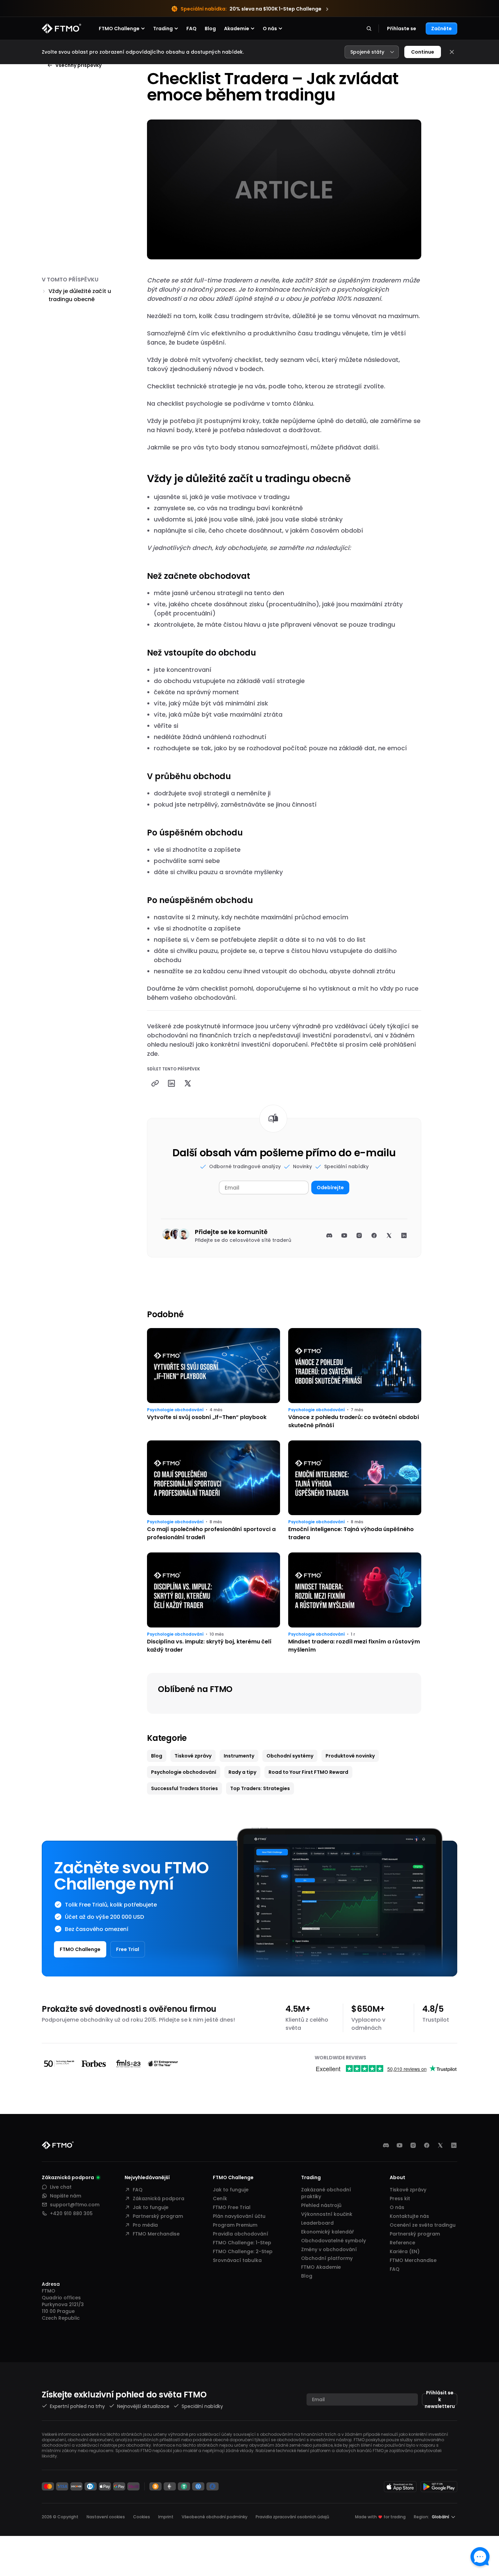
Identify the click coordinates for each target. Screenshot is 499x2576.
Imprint (166, 2517)
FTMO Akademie (321, 2267)
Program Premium (235, 2225)
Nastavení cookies (106, 2517)
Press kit (400, 2198)
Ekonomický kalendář (327, 2232)
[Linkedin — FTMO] (454, 2145)
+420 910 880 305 (71, 2213)
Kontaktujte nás (409, 2216)
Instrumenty (239, 1756)
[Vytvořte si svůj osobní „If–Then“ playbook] (214, 1379)
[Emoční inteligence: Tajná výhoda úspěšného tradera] (355, 1491)
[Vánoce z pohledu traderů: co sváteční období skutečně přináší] (355, 1379)
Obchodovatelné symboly (334, 2241)
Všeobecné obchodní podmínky (215, 2517)
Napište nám (66, 2196)
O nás (397, 2207)
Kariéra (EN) (405, 2251)
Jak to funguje (151, 2207)
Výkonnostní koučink (327, 2214)
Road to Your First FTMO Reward (308, 1772)
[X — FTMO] (440, 2145)
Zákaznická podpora (159, 2198)
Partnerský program (158, 2216)
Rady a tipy (242, 1772)
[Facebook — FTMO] (427, 2145)
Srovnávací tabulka (237, 2260)
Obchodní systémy (290, 1756)
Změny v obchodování (329, 2249)
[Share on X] (188, 1083)
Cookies (142, 2517)
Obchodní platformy (327, 2258)
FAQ (191, 29)
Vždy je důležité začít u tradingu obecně (80, 295)
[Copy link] (155, 1083)
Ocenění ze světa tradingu (423, 2225)
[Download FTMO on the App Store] (400, 2487)
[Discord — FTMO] (386, 2145)
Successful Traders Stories (184, 1788)
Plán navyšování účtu (239, 2216)
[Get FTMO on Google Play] (439, 2487)
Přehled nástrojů (321, 2205)
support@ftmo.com (75, 2205)
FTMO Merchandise (156, 2234)
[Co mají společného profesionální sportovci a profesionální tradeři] (214, 1491)
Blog (210, 29)
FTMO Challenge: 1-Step (242, 2243)
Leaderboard (317, 2223)
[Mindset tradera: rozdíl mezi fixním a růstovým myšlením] (355, 1603)
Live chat (61, 2187)
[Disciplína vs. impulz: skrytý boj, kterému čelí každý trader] (214, 1603)
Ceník (220, 2198)
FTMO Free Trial (232, 2207)
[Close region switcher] (452, 52)
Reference (402, 2243)
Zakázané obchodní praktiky (326, 2193)
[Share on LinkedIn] (171, 1083)
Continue (423, 52)
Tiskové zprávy (193, 1756)
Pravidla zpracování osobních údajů (292, 2517)
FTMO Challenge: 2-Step (243, 2251)
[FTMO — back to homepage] (61, 29)
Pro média (145, 2225)
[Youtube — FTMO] (400, 2145)
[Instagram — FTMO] (413, 2145)
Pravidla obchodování (241, 2234)
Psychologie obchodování (175, 1410)
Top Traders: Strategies (260, 1788)
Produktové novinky (350, 1756)
